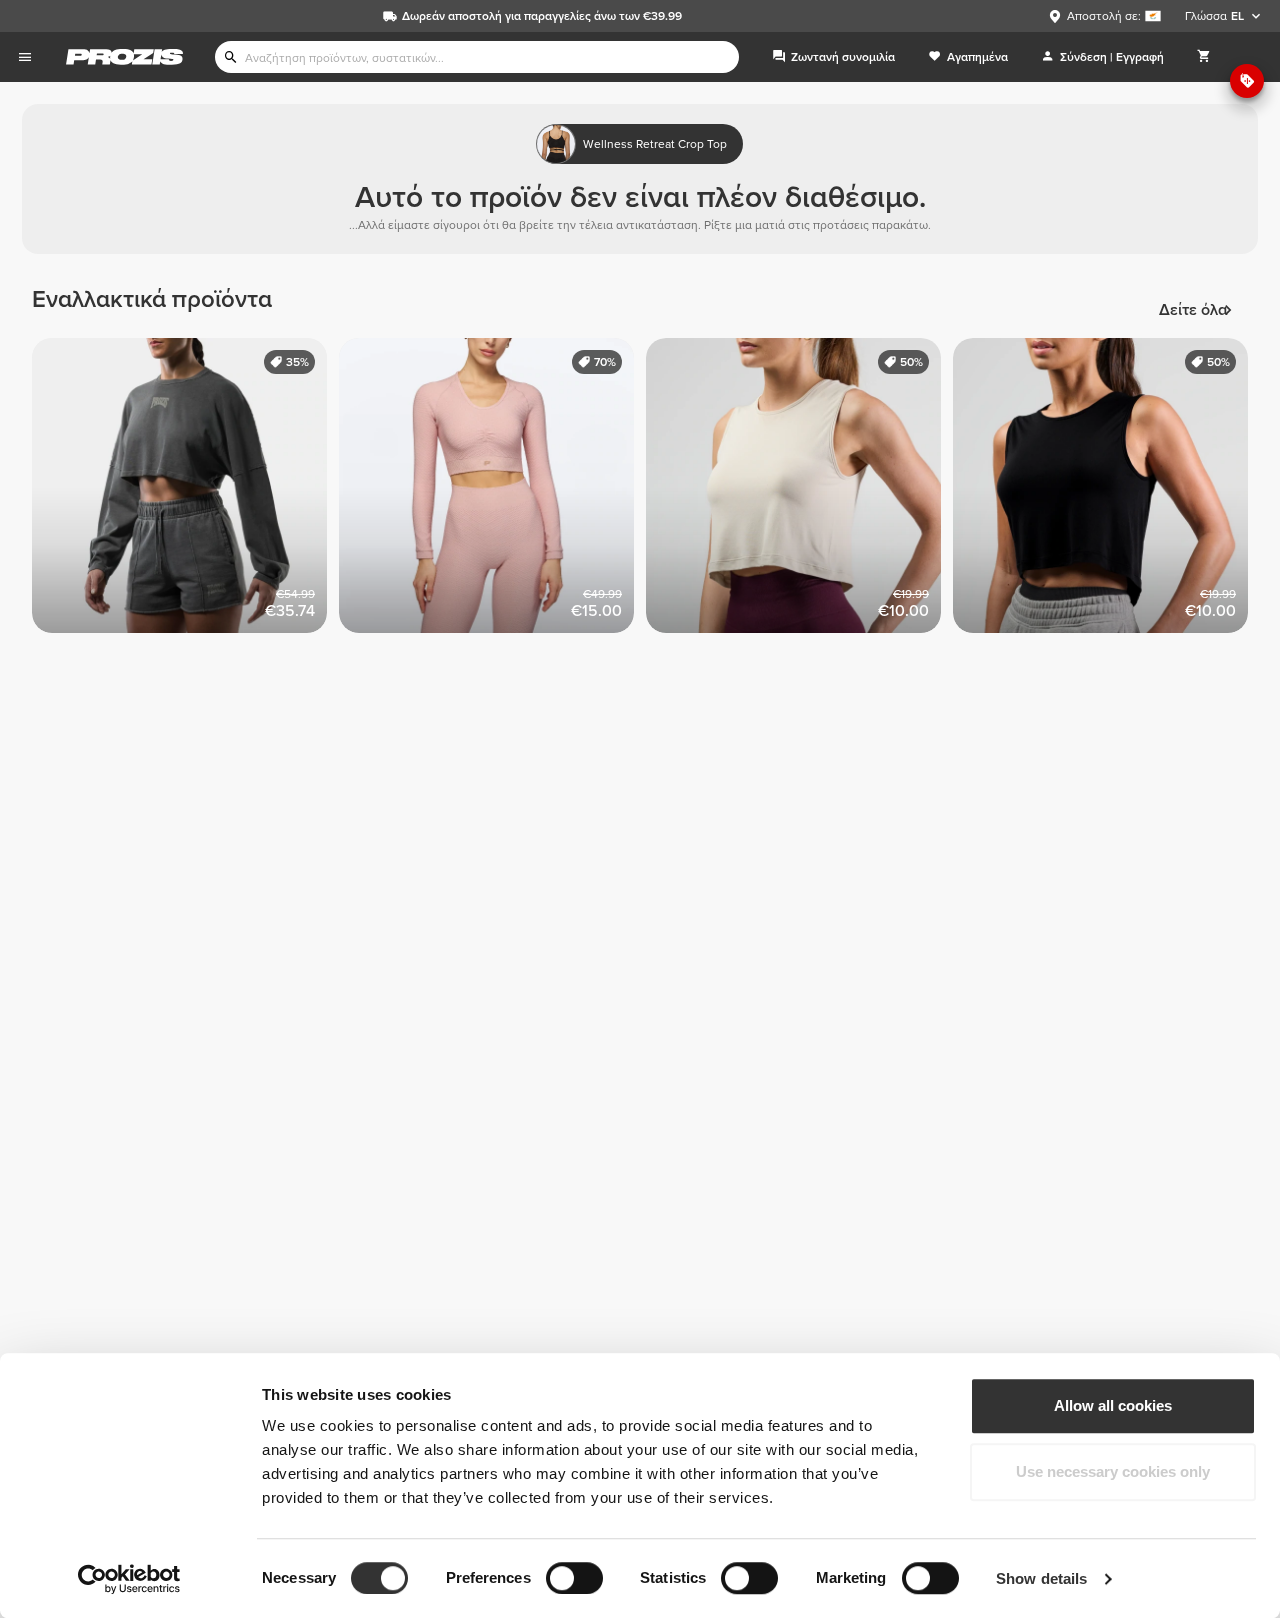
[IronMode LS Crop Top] (185, 491)
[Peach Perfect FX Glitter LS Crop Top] (492, 491)
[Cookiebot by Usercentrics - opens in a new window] (129, 1579)
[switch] (574, 1578)
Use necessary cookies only (1113, 1471)
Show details (1041, 1578)
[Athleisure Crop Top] (799, 491)
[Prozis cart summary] (1204, 57)
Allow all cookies (1113, 1405)
